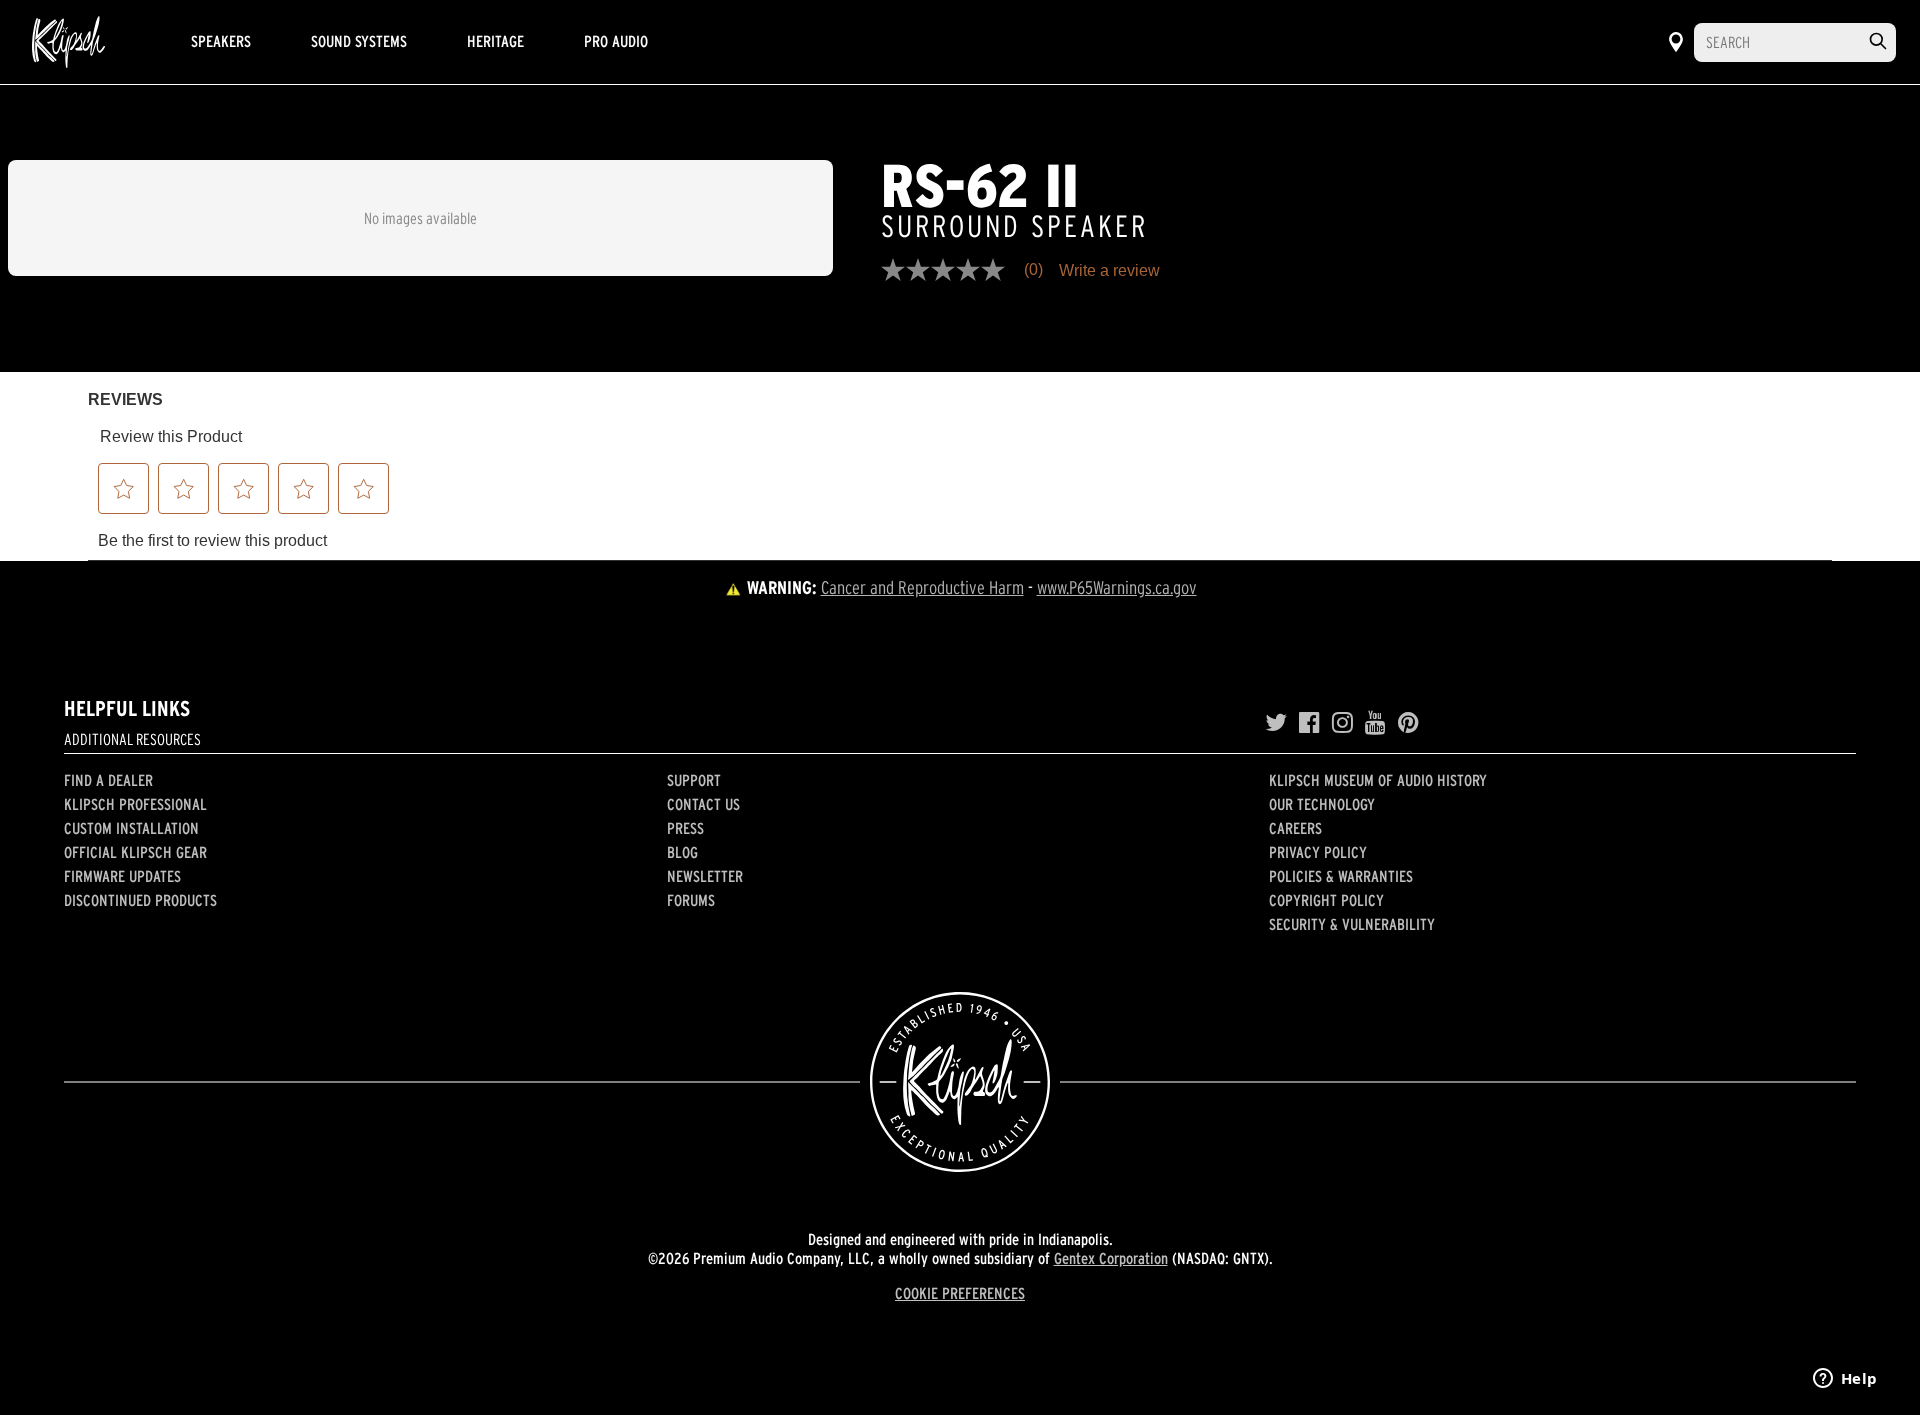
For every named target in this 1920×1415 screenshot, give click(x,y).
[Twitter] (1276, 723)
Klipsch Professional (135, 804)
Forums (691, 900)
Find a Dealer (108, 780)
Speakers (221, 41)
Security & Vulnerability (1352, 924)
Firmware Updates (122, 876)
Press (685, 828)
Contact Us (703, 804)
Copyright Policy (1326, 900)
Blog (682, 852)
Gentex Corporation (1111, 1258)
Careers (1295, 828)
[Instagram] (1342, 723)
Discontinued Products (140, 900)
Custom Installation (131, 828)
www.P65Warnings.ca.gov (1117, 587)
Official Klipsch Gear (135, 852)
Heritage (495, 41)
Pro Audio (616, 41)
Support (694, 780)
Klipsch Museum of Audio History (1378, 780)
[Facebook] (1309, 723)
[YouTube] (1375, 723)
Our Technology (1322, 804)
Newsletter (705, 876)
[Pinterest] (1408, 723)
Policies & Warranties (1341, 876)
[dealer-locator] (1676, 42)
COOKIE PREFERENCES (960, 1293)
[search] (1878, 41)
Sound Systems (359, 41)
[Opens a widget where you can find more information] (1845, 1380)
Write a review (1109, 271)
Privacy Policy (1318, 852)
